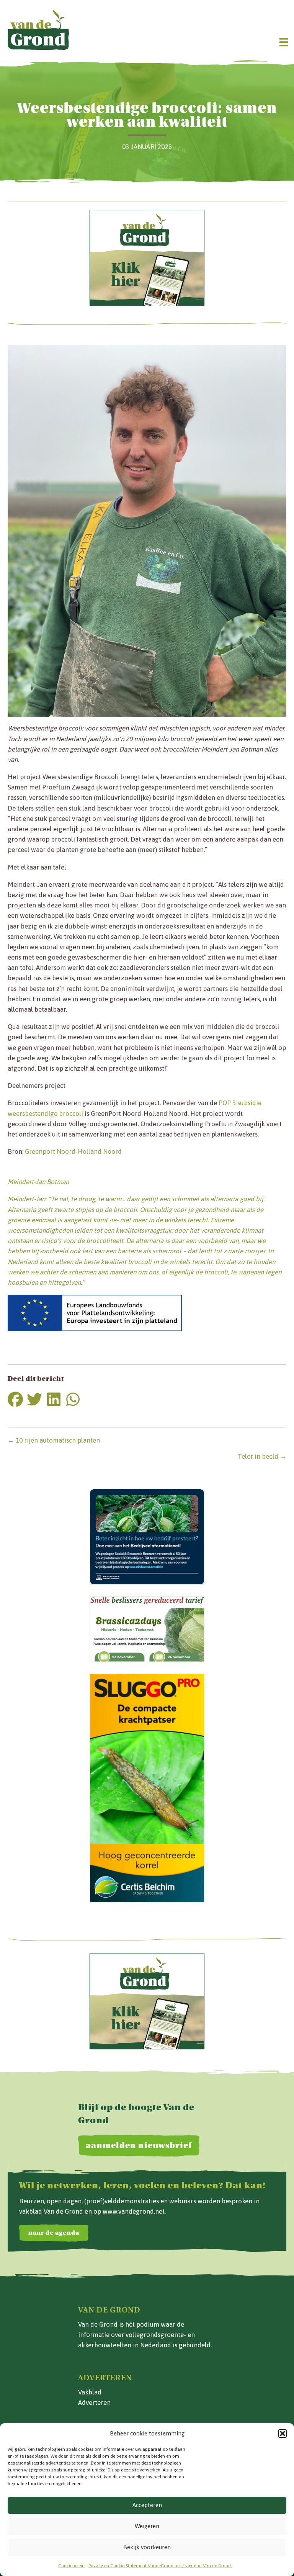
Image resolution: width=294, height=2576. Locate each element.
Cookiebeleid (71, 2566)
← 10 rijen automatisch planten (54, 1440)
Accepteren (147, 2505)
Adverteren (94, 2402)
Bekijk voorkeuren (147, 2547)
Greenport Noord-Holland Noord (73, 1151)
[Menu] (284, 42)
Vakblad (90, 2392)
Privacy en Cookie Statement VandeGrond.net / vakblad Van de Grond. (160, 2566)
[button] (283, 2434)
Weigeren (147, 2526)
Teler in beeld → (262, 1456)
